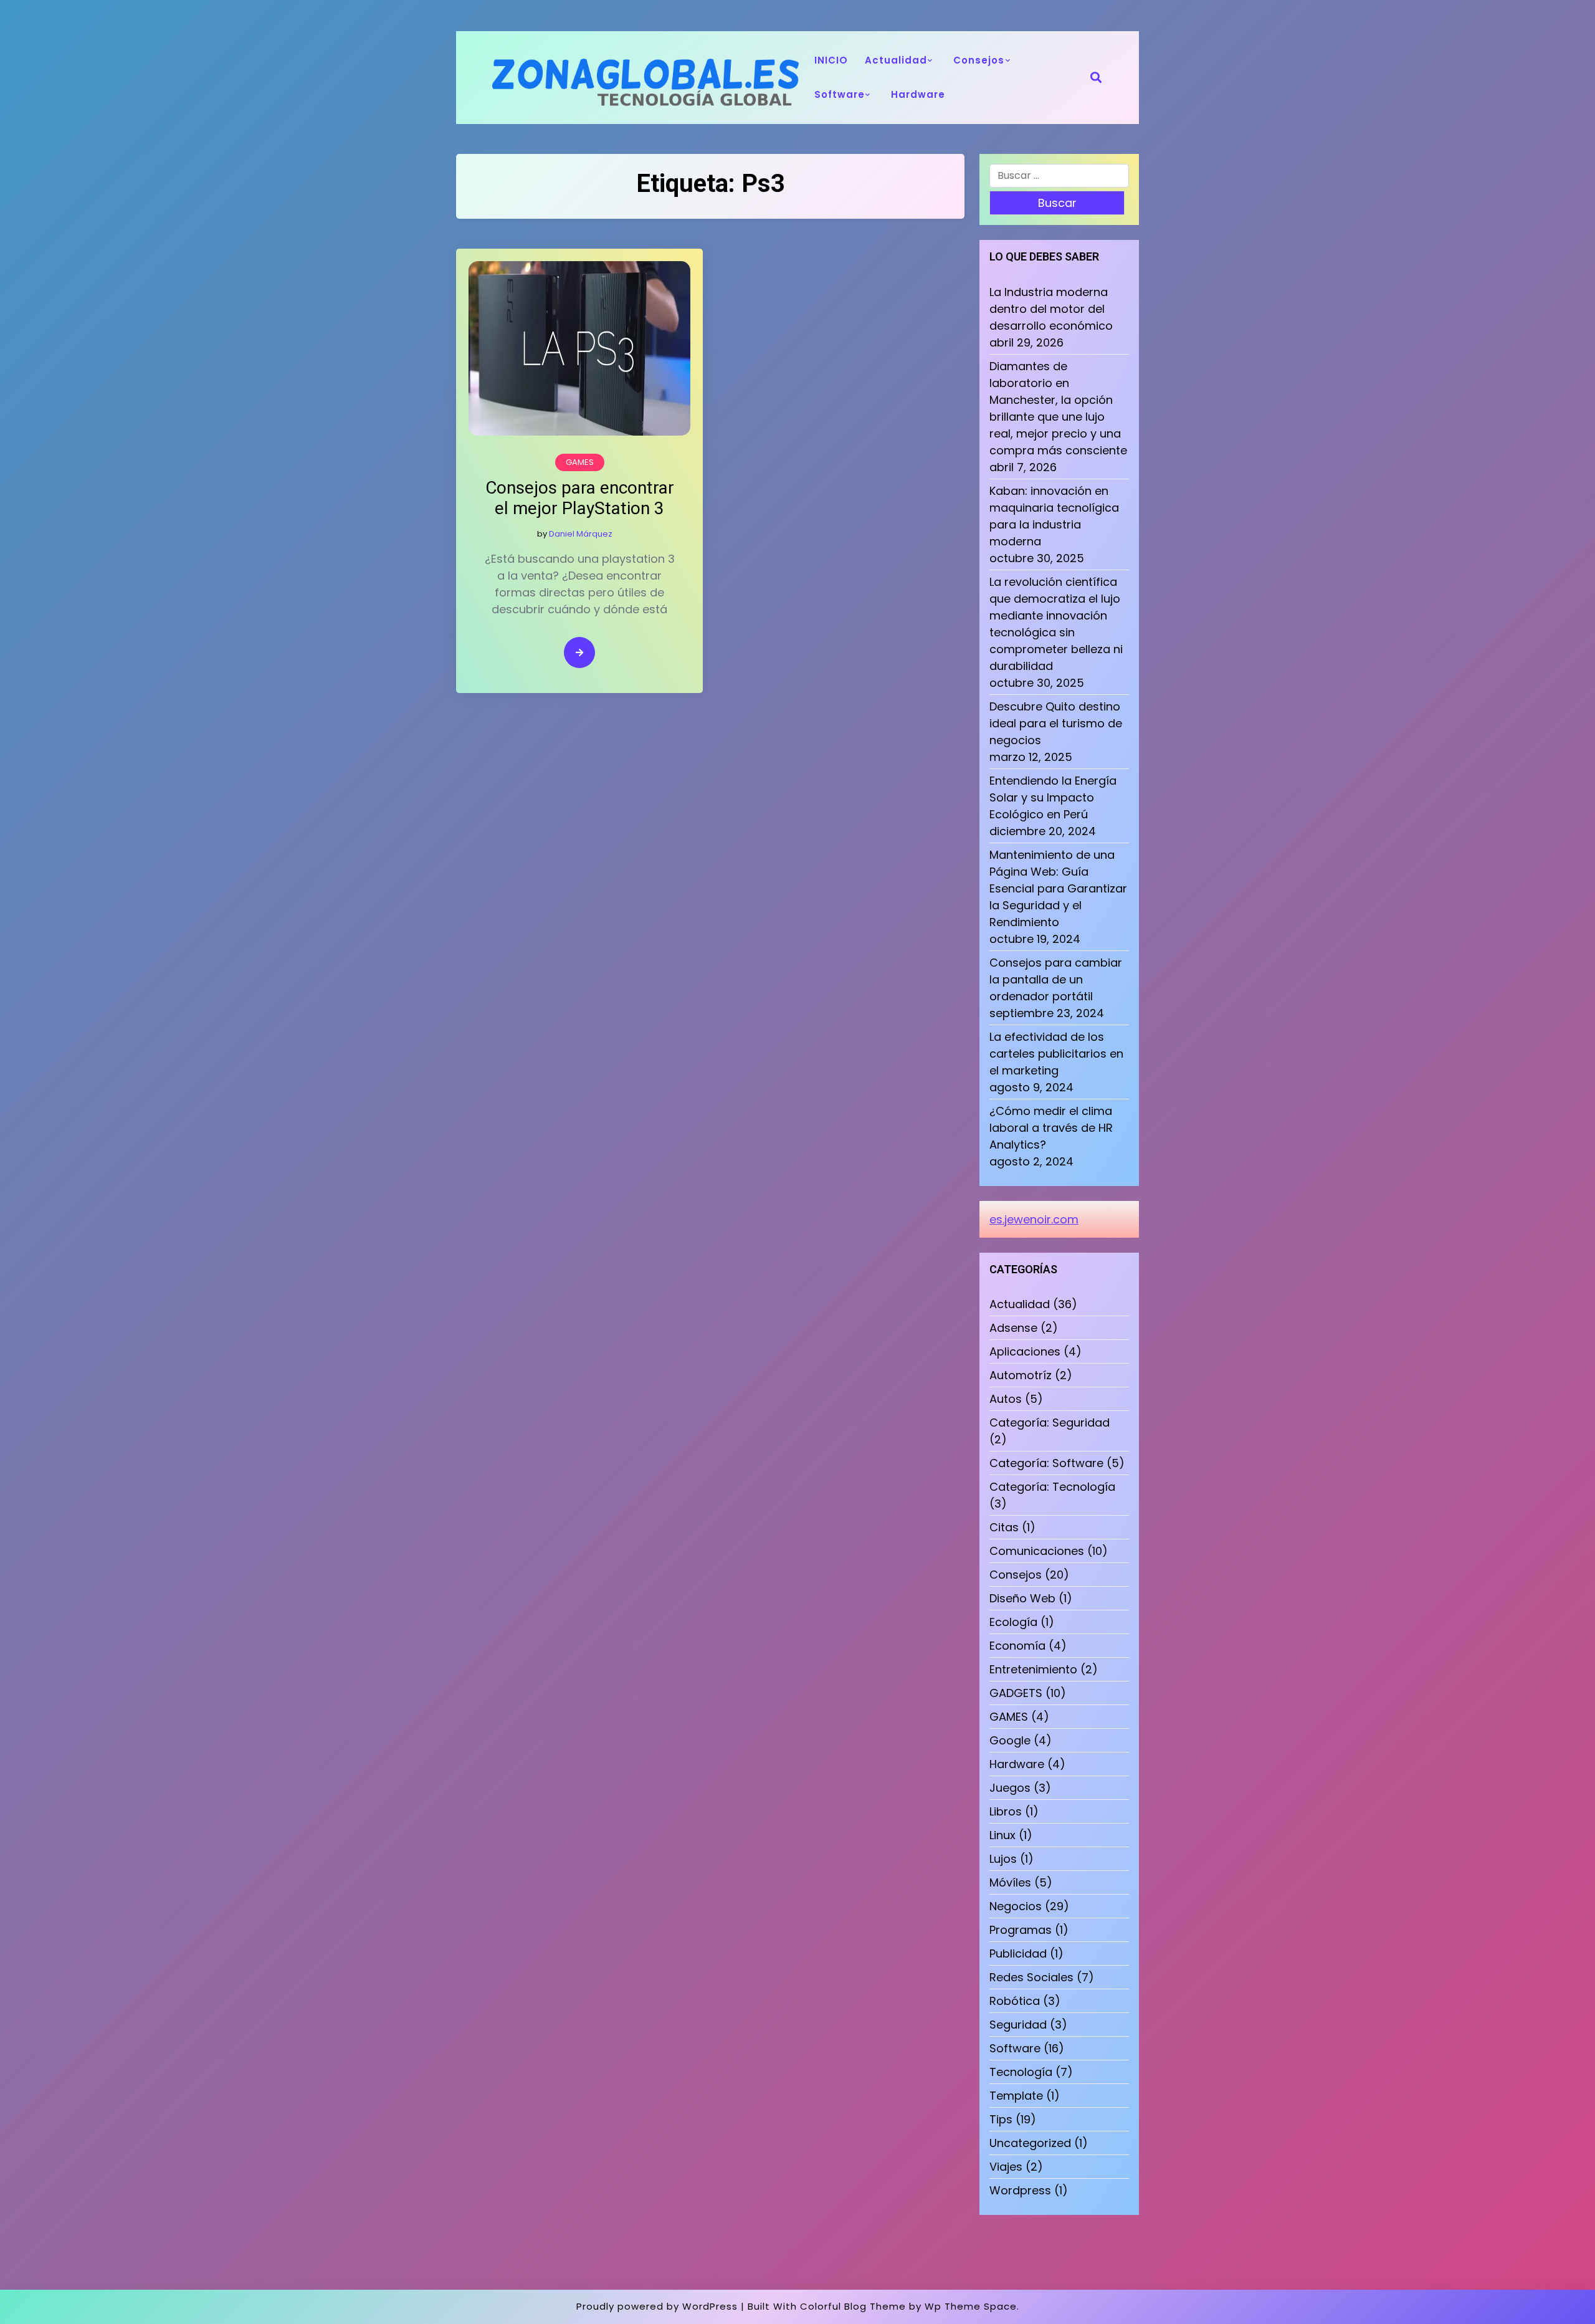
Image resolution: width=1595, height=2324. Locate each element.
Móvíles (1010, 1882)
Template (1016, 2096)
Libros (1006, 1811)
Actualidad (896, 60)
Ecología (1013, 1622)
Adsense (1013, 1328)
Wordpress (1020, 2190)
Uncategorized (1030, 2143)
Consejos (979, 60)
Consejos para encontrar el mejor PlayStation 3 (580, 498)
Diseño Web (1022, 1598)
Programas (1021, 1930)
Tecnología (1021, 2072)
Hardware (918, 94)
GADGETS (1016, 1693)
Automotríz (1021, 1375)
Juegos (1010, 1788)
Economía (1017, 1646)
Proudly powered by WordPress (657, 2306)
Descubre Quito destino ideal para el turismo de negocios (1056, 723)
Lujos (1003, 1859)
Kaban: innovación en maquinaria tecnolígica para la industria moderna (1054, 516)
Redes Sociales (1031, 1977)
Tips (1001, 2119)
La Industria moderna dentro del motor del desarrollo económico (1051, 309)
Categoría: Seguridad (1050, 1423)
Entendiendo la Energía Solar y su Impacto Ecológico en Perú (1053, 797)
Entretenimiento (1033, 1669)
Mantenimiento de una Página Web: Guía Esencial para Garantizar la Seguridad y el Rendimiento (1058, 888)
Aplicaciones (1025, 1351)
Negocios (1016, 1906)
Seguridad (1018, 2025)
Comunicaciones (1037, 1551)
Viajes (1006, 2167)
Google (1010, 1740)
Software (840, 94)
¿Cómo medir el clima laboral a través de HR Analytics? (1051, 1128)
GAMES (580, 462)
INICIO (831, 60)
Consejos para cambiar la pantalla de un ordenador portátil (1056, 979)
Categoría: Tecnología (1052, 1487)
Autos (1006, 1399)
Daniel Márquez (581, 534)
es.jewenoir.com (1034, 1219)
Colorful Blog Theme (853, 2306)
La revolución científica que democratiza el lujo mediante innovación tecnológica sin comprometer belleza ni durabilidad (1056, 624)
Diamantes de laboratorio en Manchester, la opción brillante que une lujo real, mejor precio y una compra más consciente (1058, 408)
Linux (1002, 1835)
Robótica (1015, 2001)
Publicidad (1018, 1953)
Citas (1004, 1527)
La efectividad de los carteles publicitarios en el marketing (1056, 1054)
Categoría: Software (1046, 1463)
